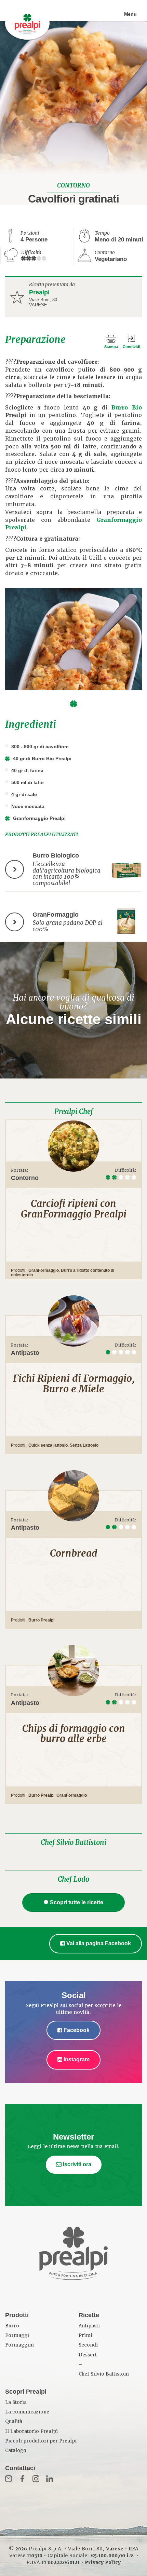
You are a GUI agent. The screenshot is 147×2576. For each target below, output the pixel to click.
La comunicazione (27, 2412)
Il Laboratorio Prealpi (31, 2431)
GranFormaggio (44, 1270)
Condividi (131, 347)
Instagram (76, 2059)
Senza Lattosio (84, 1445)
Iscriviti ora (76, 2164)
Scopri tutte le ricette (77, 1902)
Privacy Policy (103, 2562)
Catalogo (16, 2450)
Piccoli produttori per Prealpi (41, 2441)
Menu (130, 14)
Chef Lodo (73, 1879)
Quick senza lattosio (48, 1445)
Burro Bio (127, 408)
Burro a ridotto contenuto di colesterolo (63, 1273)
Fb (22, 2479)
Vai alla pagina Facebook (98, 1943)
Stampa (111, 347)
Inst (36, 2479)
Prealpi (39, 292)
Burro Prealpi (41, 1620)
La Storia (16, 2402)
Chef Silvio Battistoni (73, 1842)
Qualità (14, 2421)
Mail (9, 2479)
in (50, 2479)
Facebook (76, 2030)
